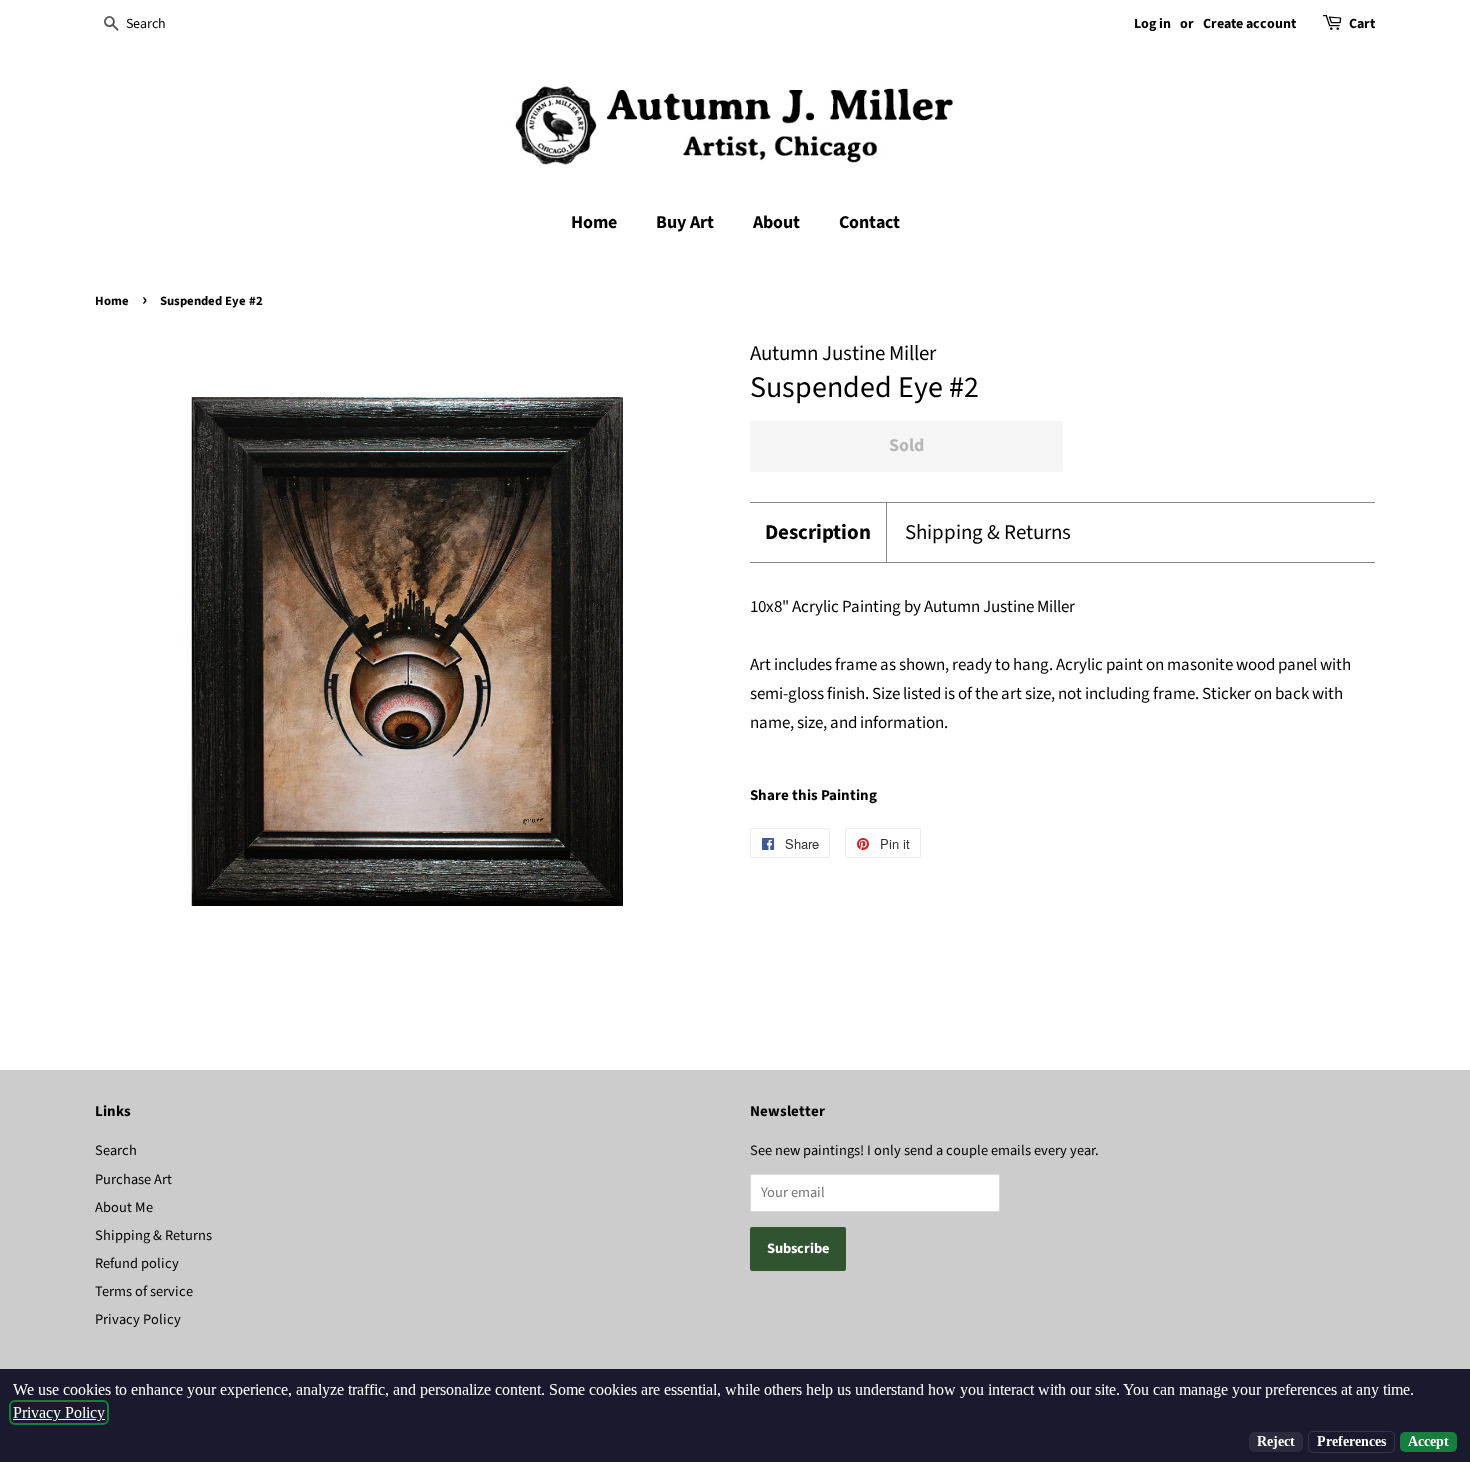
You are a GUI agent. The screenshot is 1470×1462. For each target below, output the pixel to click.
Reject (1276, 1441)
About (776, 222)
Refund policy (137, 1263)
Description (818, 532)
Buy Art (685, 222)
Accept (1428, 1441)
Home (594, 222)
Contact (869, 222)
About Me (124, 1207)
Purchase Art (133, 1179)
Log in (1152, 24)
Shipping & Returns (988, 532)
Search (116, 1150)
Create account (1249, 24)
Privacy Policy (138, 1319)
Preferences (1351, 1441)
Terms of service (144, 1291)
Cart (1362, 24)
